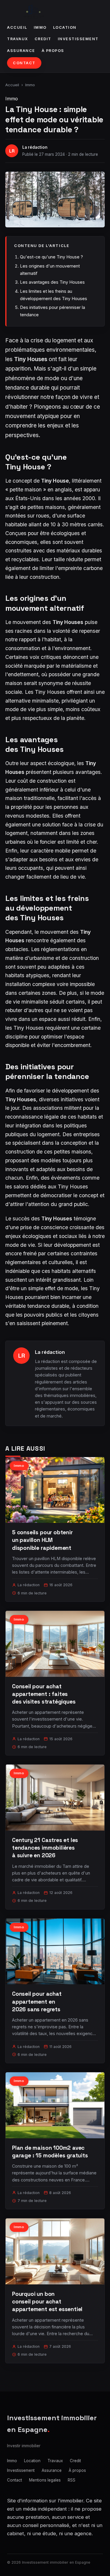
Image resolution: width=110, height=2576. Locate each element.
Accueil (17, 27)
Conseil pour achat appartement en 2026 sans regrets (37, 2001)
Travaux (18, 39)
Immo (40, 27)
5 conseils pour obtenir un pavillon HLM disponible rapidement (42, 1540)
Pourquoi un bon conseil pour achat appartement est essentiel (47, 2302)
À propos (53, 51)
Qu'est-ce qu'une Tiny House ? (51, 257)
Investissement (78, 39)
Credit (43, 39)
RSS (72, 2480)
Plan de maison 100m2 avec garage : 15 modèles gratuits (50, 2152)
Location (65, 27)
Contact (24, 63)
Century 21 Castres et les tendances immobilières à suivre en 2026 (45, 1848)
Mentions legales (45, 2480)
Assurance (21, 51)
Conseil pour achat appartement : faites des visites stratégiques (44, 1694)
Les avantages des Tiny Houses (52, 282)
